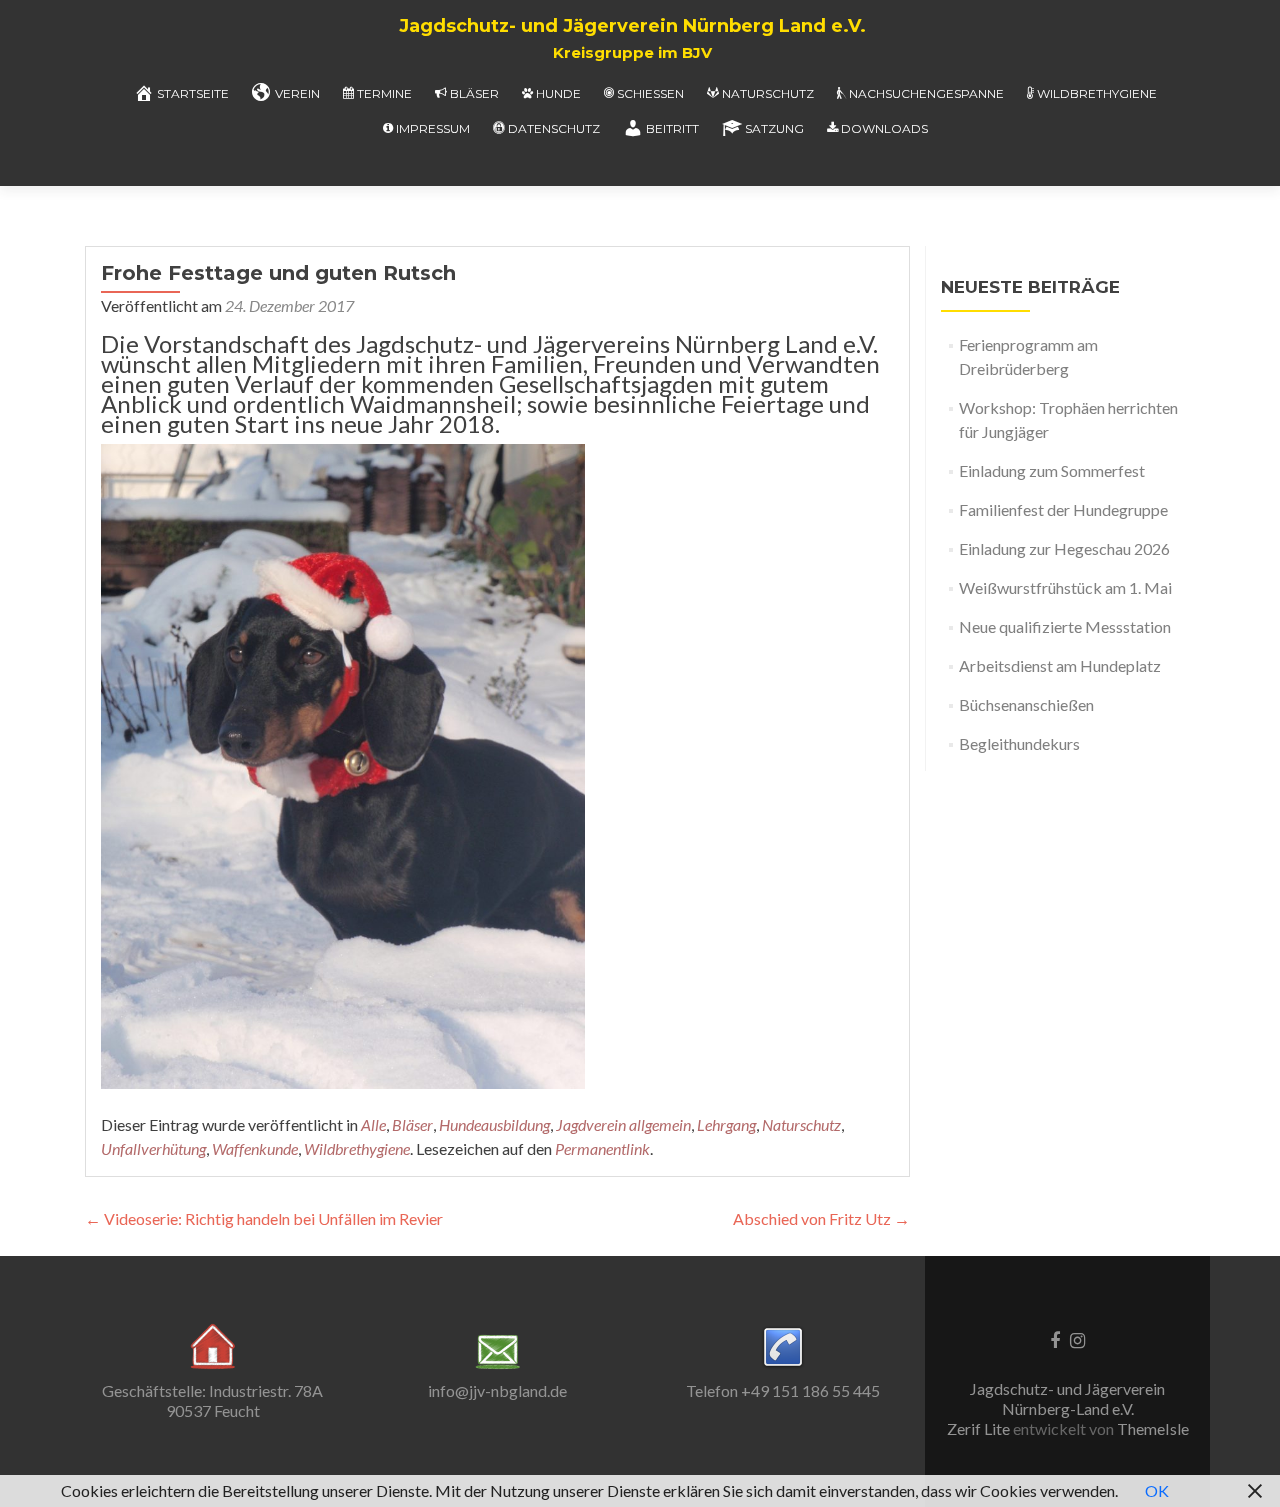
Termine (384, 93)
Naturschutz (768, 93)
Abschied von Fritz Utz (821, 1218)
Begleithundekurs (1019, 743)
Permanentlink (602, 1148)
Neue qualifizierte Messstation (1065, 626)
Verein (297, 93)
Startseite (193, 93)
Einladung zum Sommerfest (1052, 470)
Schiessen (650, 93)
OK (1157, 1490)
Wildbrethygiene (1097, 93)
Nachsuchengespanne (926, 93)
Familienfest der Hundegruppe (1063, 509)
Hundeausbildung (494, 1124)
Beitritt (672, 128)
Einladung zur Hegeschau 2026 (1064, 548)
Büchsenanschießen (1026, 704)
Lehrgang (726, 1124)
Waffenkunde (255, 1148)
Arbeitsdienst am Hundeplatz (1060, 665)
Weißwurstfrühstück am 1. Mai (1065, 587)
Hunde (558, 93)
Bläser (474, 93)
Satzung (774, 128)
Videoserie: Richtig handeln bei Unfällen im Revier (264, 1218)
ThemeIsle (1153, 1428)
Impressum (433, 128)
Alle (373, 1124)
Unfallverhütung (153, 1148)
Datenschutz (554, 128)
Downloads (884, 128)
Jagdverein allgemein (623, 1124)
